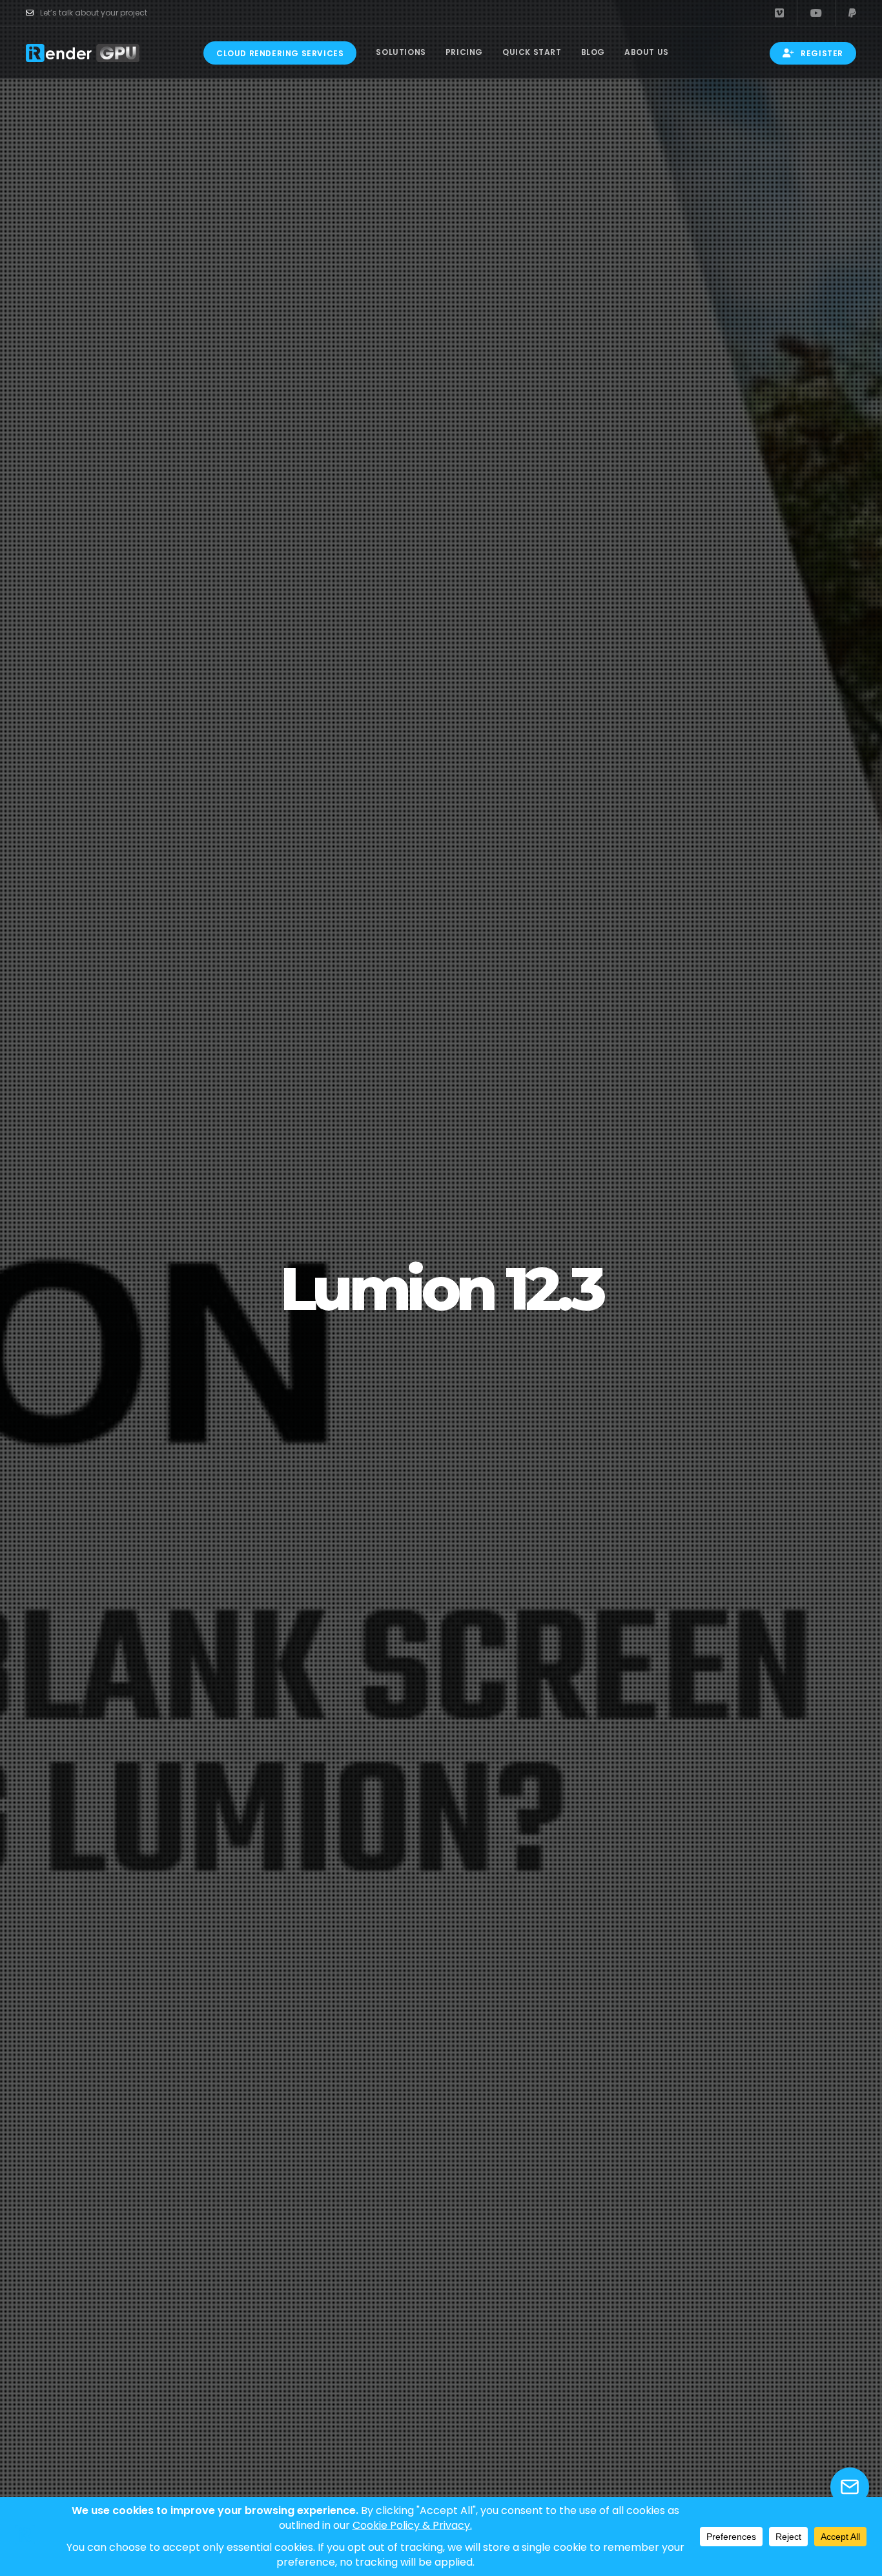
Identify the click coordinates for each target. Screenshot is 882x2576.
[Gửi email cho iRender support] (850, 2487)
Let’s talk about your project (94, 13)
